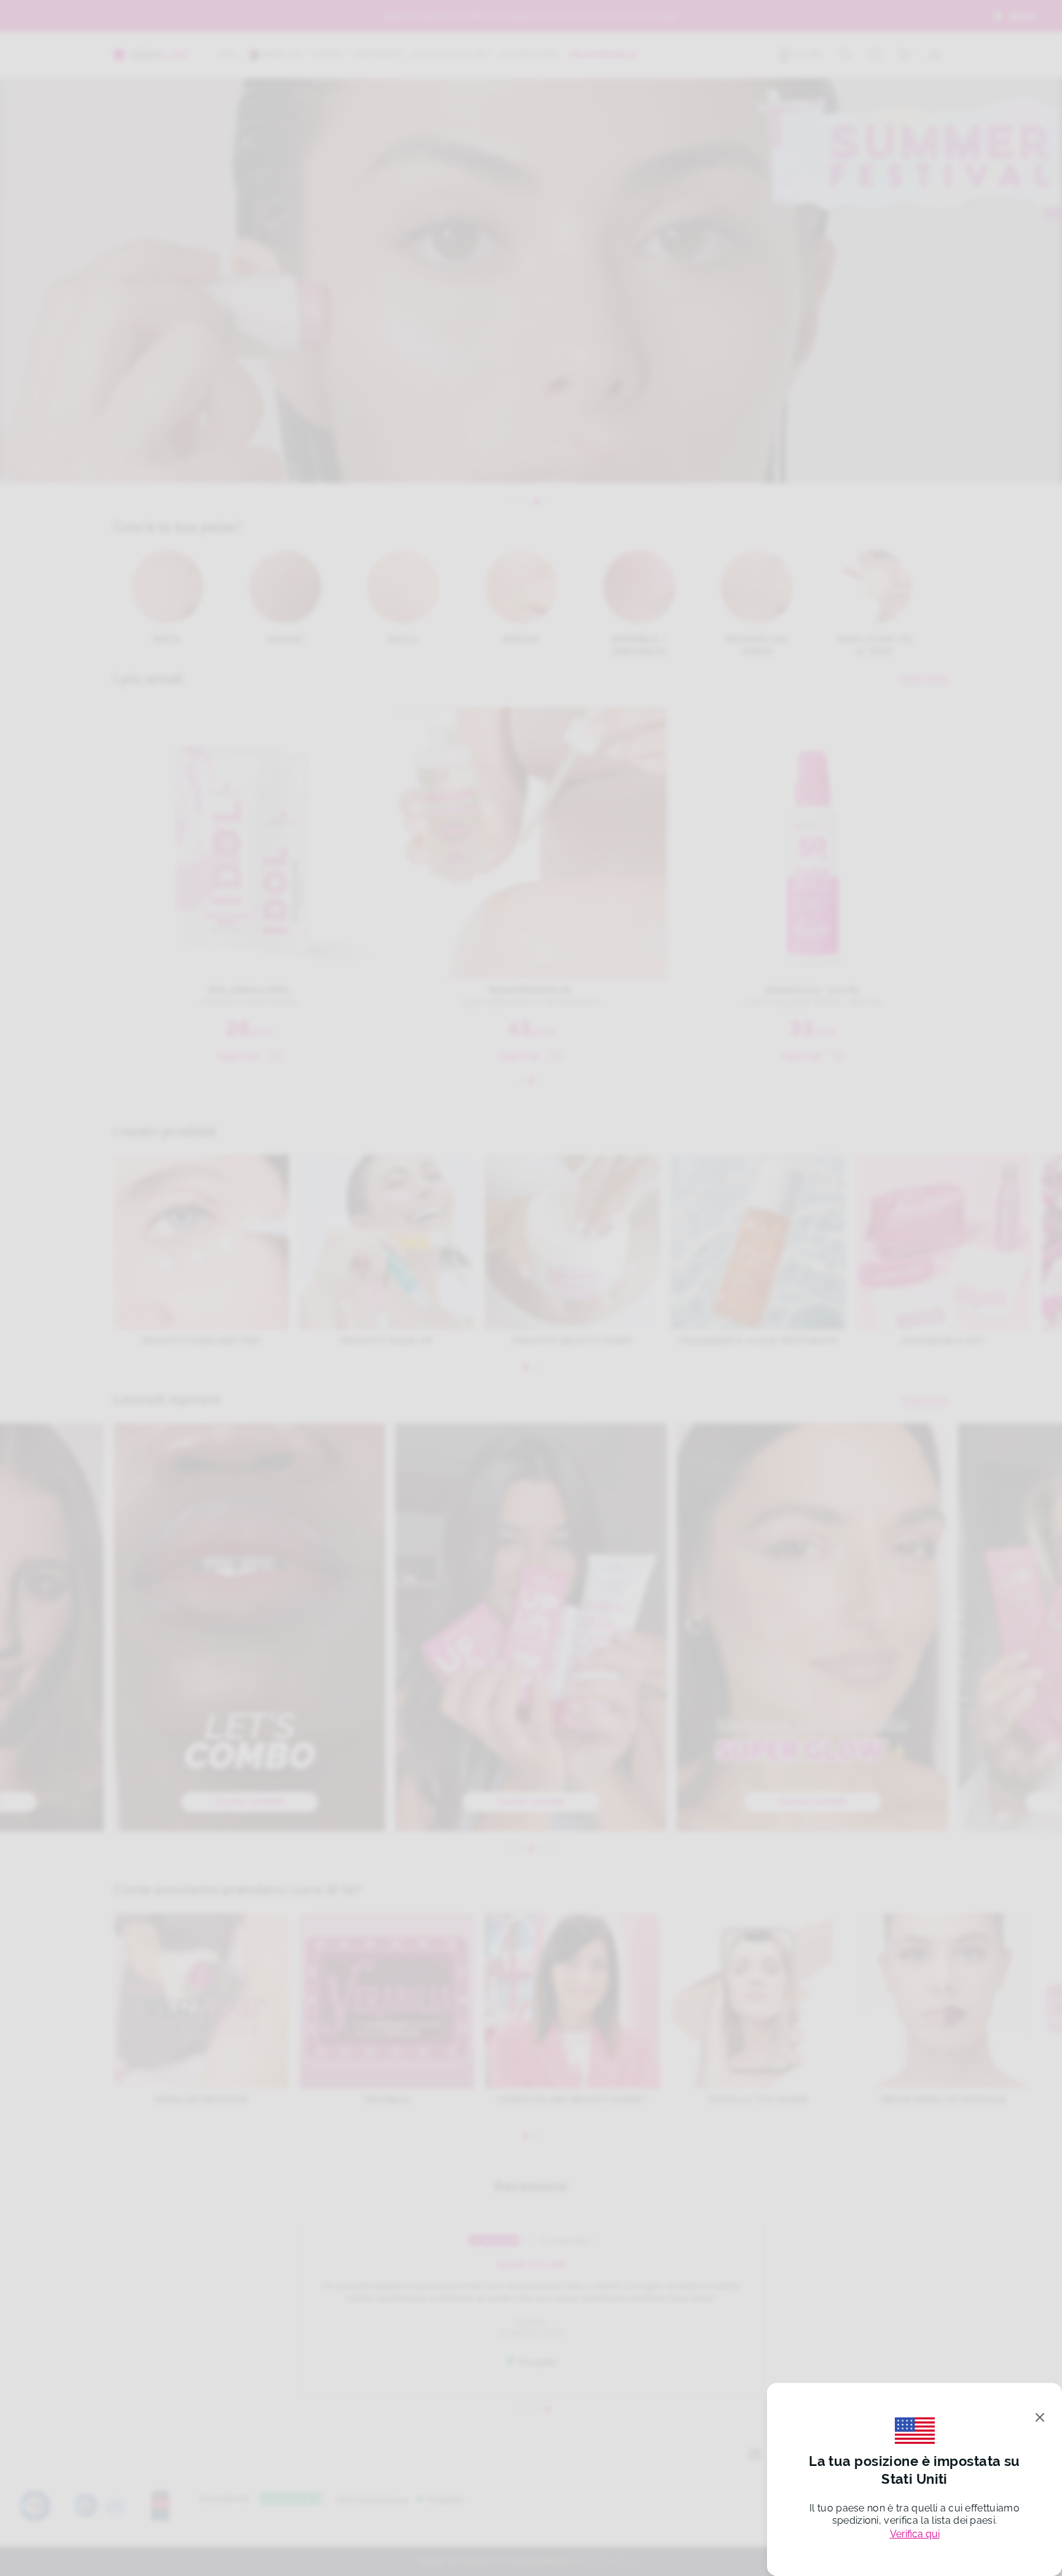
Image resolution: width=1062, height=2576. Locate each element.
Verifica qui (915, 2534)
